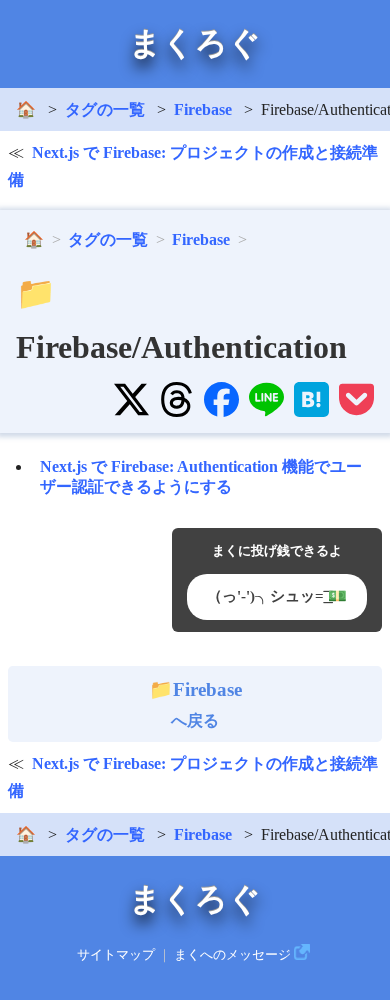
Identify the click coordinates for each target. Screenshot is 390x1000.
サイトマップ (116, 955)
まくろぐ (195, 43)
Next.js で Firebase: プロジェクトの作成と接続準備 (193, 166)
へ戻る (206, 704)
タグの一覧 (105, 109)
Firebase (203, 109)
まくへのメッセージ (232, 955)
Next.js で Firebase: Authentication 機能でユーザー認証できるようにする (201, 476)
